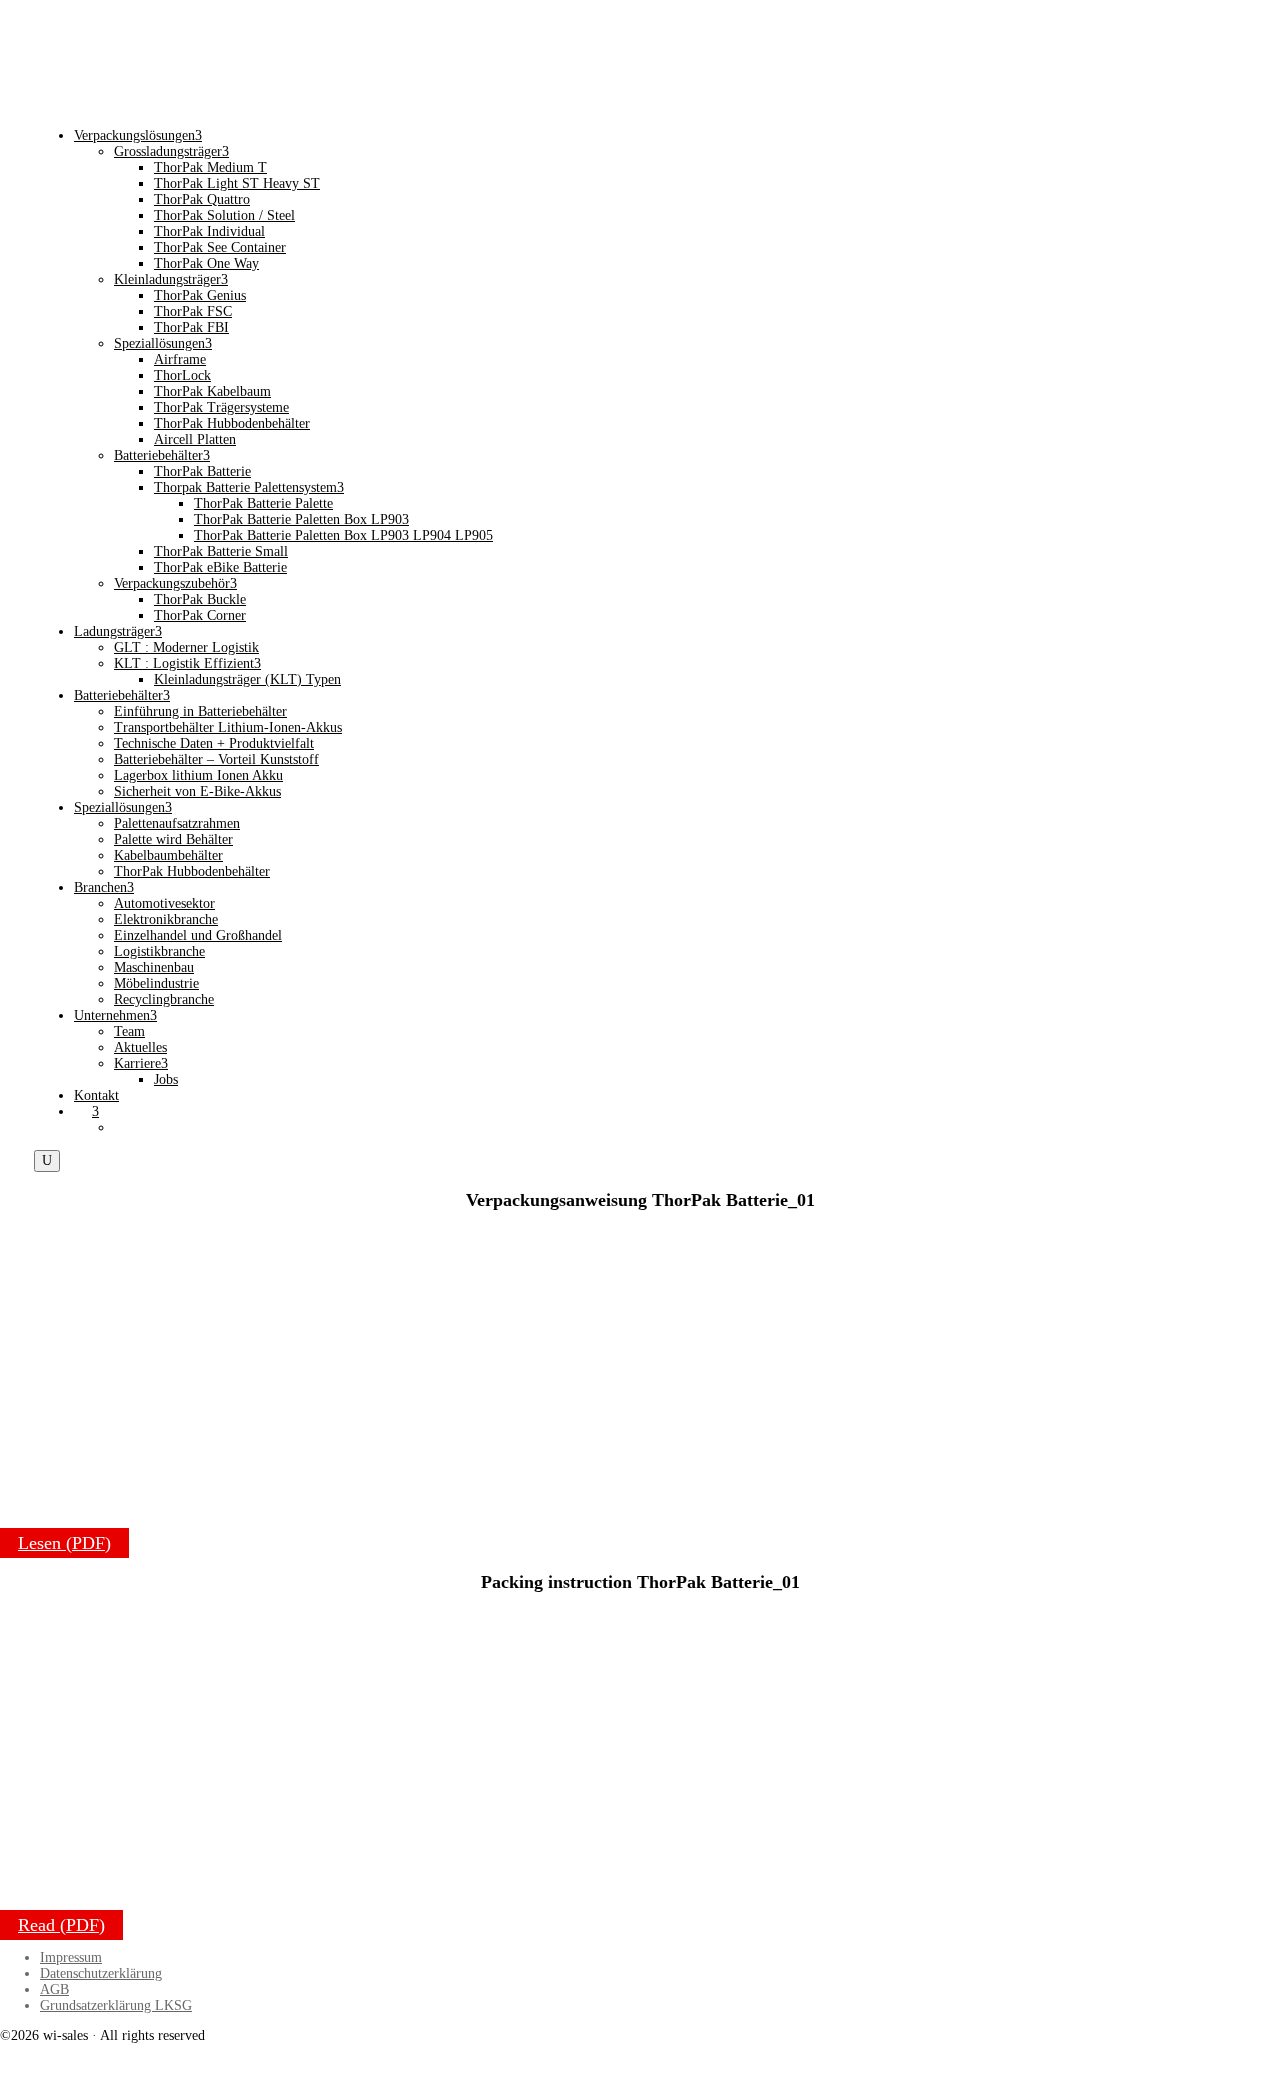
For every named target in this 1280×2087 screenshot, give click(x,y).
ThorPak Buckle (200, 599)
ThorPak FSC (193, 311)
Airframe (180, 359)
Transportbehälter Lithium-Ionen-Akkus (228, 727)
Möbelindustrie (156, 983)
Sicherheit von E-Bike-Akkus (197, 791)
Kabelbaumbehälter (168, 855)
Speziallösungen (163, 343)
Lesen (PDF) (64, 1543)
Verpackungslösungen (138, 135)
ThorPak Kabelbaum (212, 391)
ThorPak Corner (200, 615)
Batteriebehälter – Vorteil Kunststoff (216, 759)
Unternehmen (115, 1015)
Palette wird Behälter (173, 839)
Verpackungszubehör (175, 583)
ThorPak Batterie (202, 471)
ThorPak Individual (209, 231)
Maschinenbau (154, 967)
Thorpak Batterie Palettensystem (249, 487)
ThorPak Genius (200, 295)
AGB (54, 1989)
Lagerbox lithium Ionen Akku (198, 775)
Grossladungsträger (171, 151)
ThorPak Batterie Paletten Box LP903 (301, 519)
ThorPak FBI (191, 327)
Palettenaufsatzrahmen (177, 823)
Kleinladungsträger (171, 279)
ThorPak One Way (206, 263)
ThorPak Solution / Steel (224, 215)
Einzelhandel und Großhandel (198, 935)
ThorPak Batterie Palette (263, 503)
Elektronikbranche (166, 919)
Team (129, 1031)
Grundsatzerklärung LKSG (116, 2005)
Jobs (166, 1079)
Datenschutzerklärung (101, 1973)
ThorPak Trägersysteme (221, 407)
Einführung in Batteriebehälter (200, 711)
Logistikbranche (159, 951)
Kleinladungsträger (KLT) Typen (247, 679)
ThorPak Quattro (202, 199)
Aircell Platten (195, 439)
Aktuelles (140, 1047)
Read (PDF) (61, 1925)
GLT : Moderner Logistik (186, 647)
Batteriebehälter (162, 455)
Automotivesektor (164, 903)
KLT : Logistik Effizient (187, 663)
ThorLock (182, 375)
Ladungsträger (118, 631)
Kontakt (96, 1095)
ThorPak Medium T (210, 167)
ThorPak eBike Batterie (220, 567)
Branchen (104, 887)
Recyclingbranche (164, 999)
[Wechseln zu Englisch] (123, 1127)
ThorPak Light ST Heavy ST (237, 183)
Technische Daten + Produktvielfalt (214, 743)
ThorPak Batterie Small (221, 551)
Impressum (71, 1957)
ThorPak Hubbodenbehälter (232, 423)
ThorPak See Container (220, 247)
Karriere (141, 1063)
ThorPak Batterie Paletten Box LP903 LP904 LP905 (343, 535)
